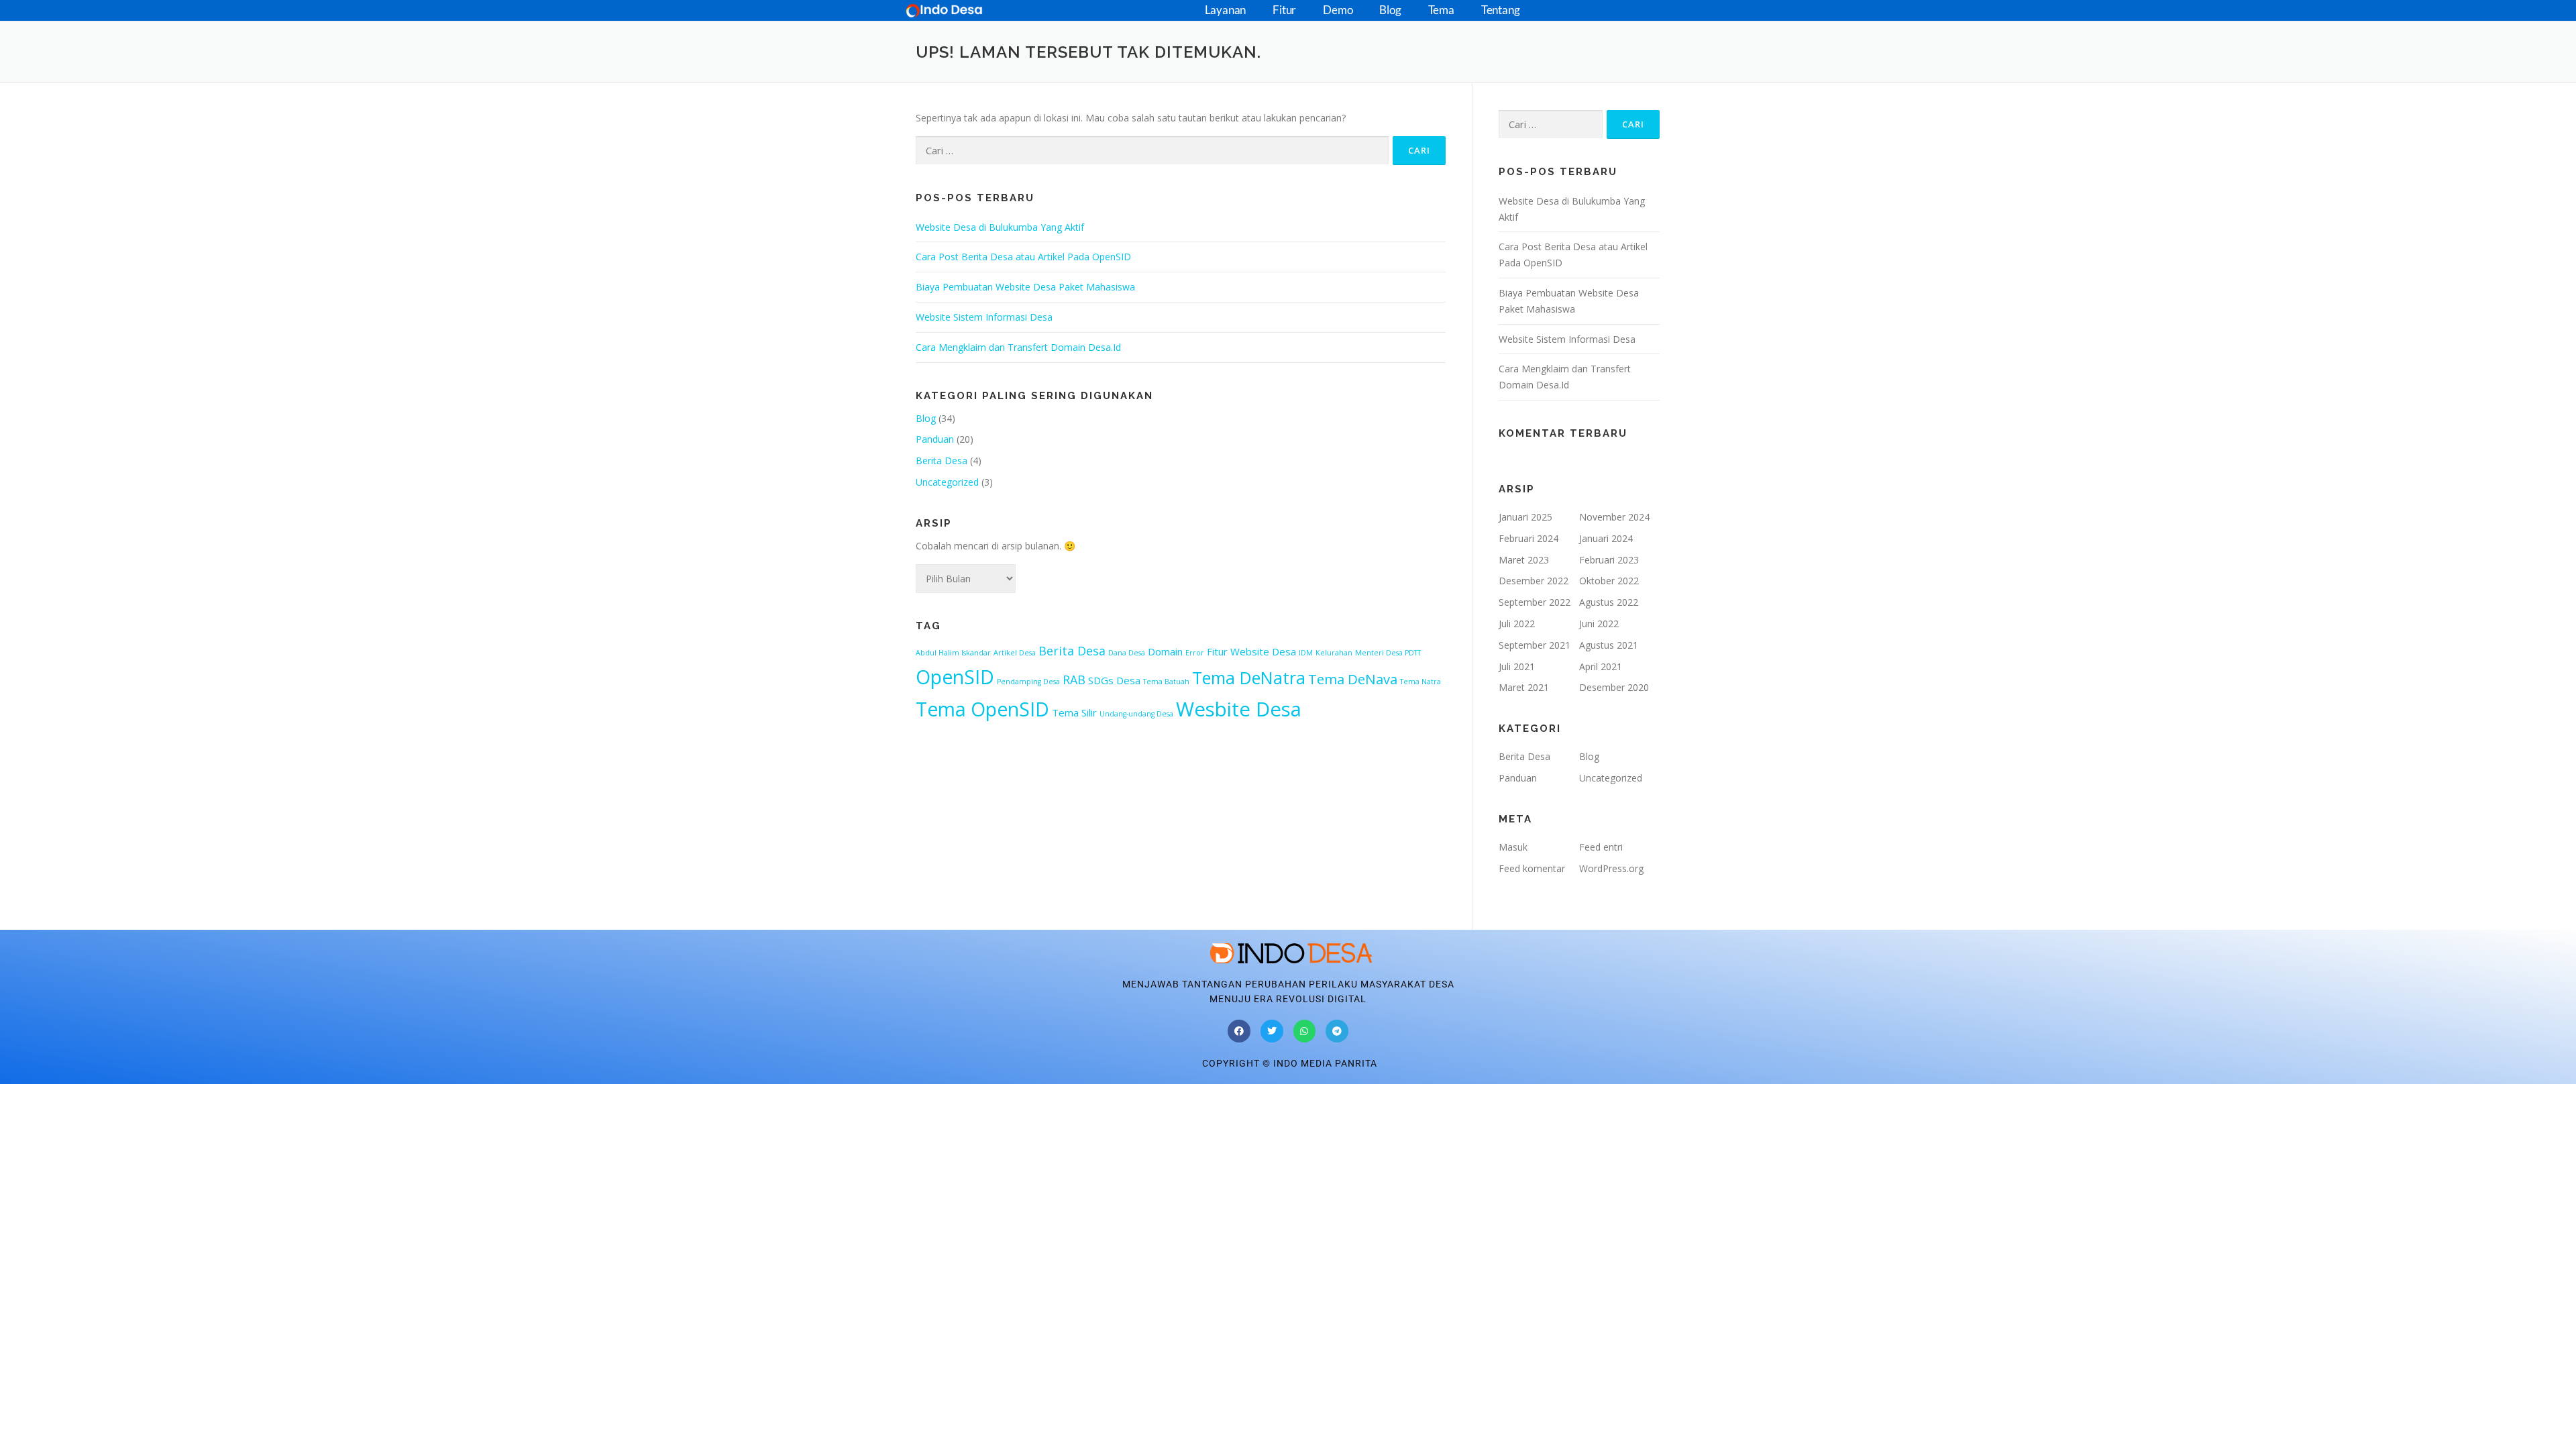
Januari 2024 (1606, 538)
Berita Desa (942, 461)
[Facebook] (1239, 1031)
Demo (1338, 10)
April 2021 (1601, 666)
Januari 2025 (1525, 517)
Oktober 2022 (1609, 581)
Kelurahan (1334, 653)
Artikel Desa (1015, 653)
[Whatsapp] (1305, 1031)
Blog (1390, 10)
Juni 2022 (1599, 624)
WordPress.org (1611, 868)
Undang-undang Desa (1136, 714)
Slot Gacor (23, 1092)
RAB (1074, 680)
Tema (1441, 10)
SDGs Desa (1114, 680)
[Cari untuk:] (1152, 151)
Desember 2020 (1614, 687)
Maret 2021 (1524, 687)
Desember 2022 (1534, 581)
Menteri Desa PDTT (1388, 653)
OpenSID (955, 677)
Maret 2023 (1524, 560)
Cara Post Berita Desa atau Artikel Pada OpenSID (1023, 257)
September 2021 (1535, 645)
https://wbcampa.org (173, 1092)
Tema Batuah (1166, 682)
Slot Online (102, 1092)
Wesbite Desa (1239, 709)
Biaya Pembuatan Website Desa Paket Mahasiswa (1025, 287)
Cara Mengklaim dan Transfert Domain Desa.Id (1018, 347)
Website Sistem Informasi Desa (984, 317)
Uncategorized (947, 482)
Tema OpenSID (982, 709)
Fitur (1284, 10)
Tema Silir (1074, 712)
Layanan (1226, 10)
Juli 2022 (1517, 624)
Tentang (1501, 10)
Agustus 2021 (1609, 645)
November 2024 (1614, 517)
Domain (1165, 651)
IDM (1306, 653)
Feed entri (1601, 847)
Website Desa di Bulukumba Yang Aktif (1000, 227)
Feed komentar (1532, 868)
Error (1195, 653)
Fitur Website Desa (1251, 651)
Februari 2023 (1609, 560)
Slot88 (62, 1092)
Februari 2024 (1528, 538)
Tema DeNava (1353, 679)
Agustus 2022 (1609, 602)
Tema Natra (1420, 682)
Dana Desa (1127, 653)
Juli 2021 (1517, 666)
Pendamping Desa (1028, 682)
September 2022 (1535, 602)
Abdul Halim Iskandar (953, 653)
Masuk (1513, 847)
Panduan (935, 439)
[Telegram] (1337, 1031)
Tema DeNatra (1249, 678)
